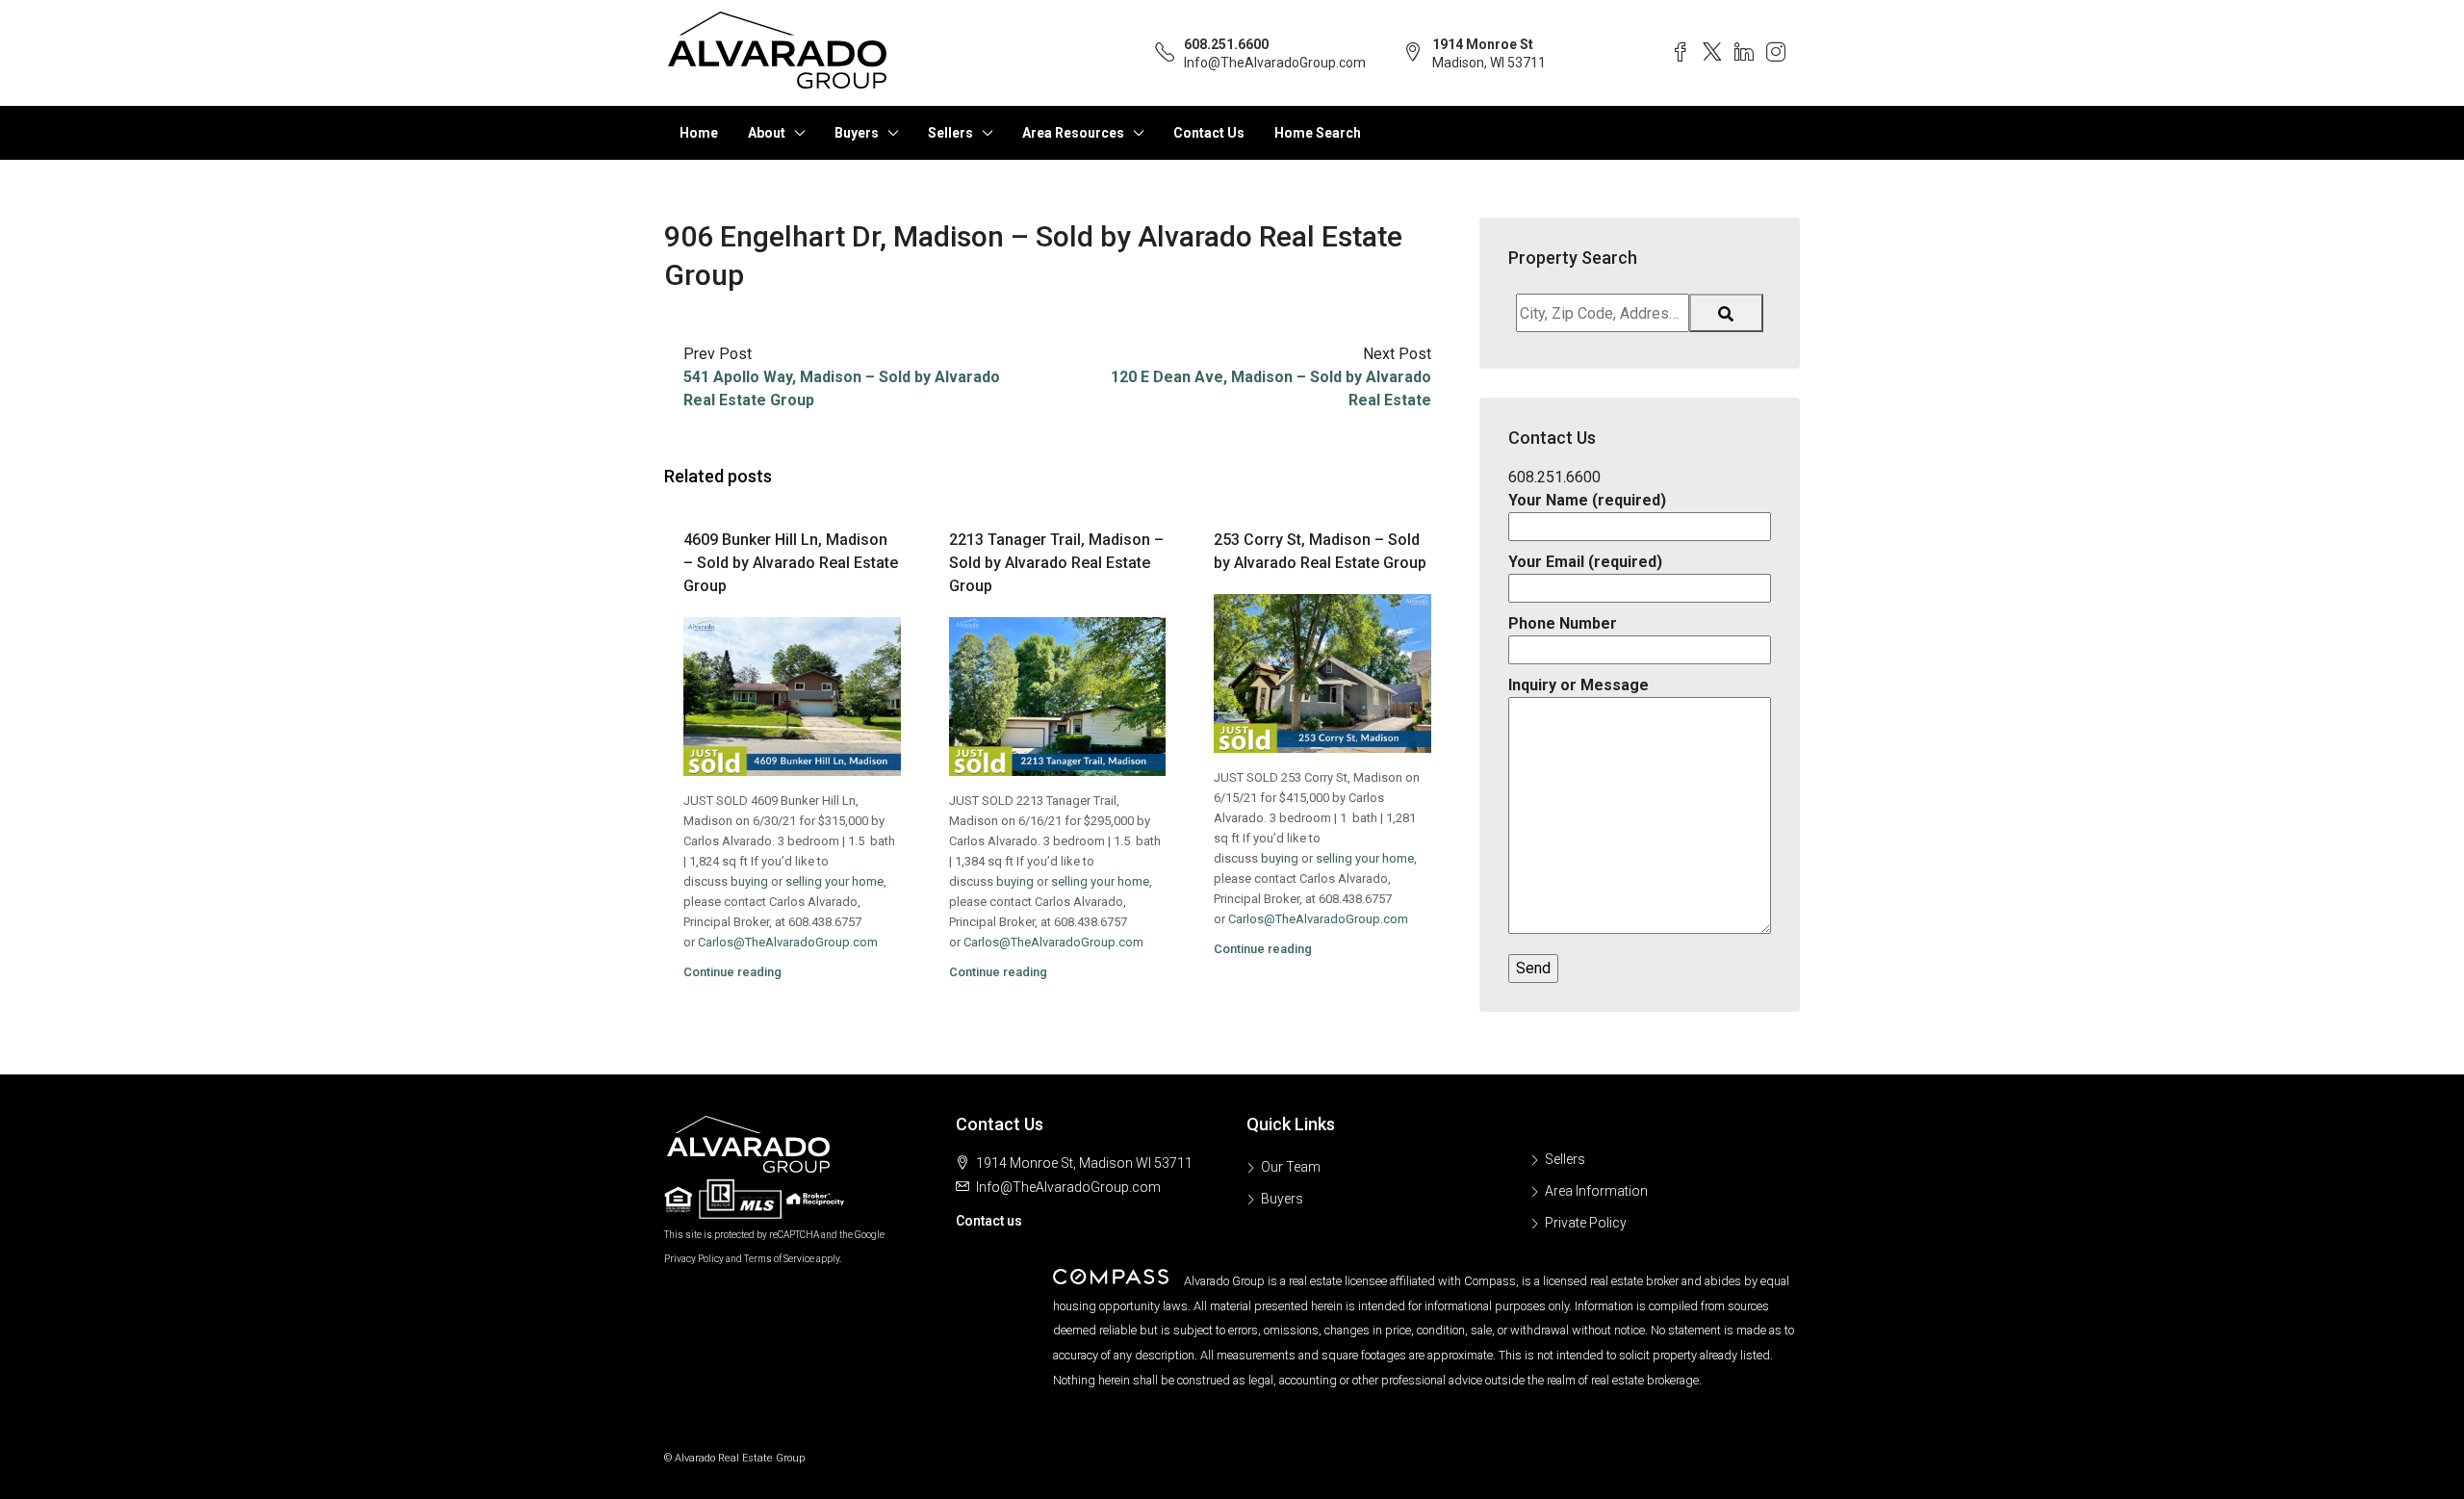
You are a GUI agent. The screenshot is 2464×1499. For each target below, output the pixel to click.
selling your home (834, 881)
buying (749, 881)
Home (699, 133)
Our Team (1291, 1167)
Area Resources (1073, 133)
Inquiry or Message (1578, 685)
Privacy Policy (694, 1259)
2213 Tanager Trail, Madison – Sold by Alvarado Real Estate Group (1056, 563)
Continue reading (732, 972)
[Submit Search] (1726, 313)
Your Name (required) (1587, 500)
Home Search (1318, 133)
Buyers (857, 133)
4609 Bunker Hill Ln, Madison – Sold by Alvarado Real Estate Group (791, 563)
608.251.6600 (1226, 44)
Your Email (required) (1585, 562)
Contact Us (1209, 133)
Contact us (989, 1221)
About (767, 133)
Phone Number (1563, 623)
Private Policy (1586, 1223)
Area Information (1596, 1191)
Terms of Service (779, 1259)
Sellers (950, 133)
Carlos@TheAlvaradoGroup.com (788, 942)
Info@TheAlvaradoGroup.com (1275, 63)
